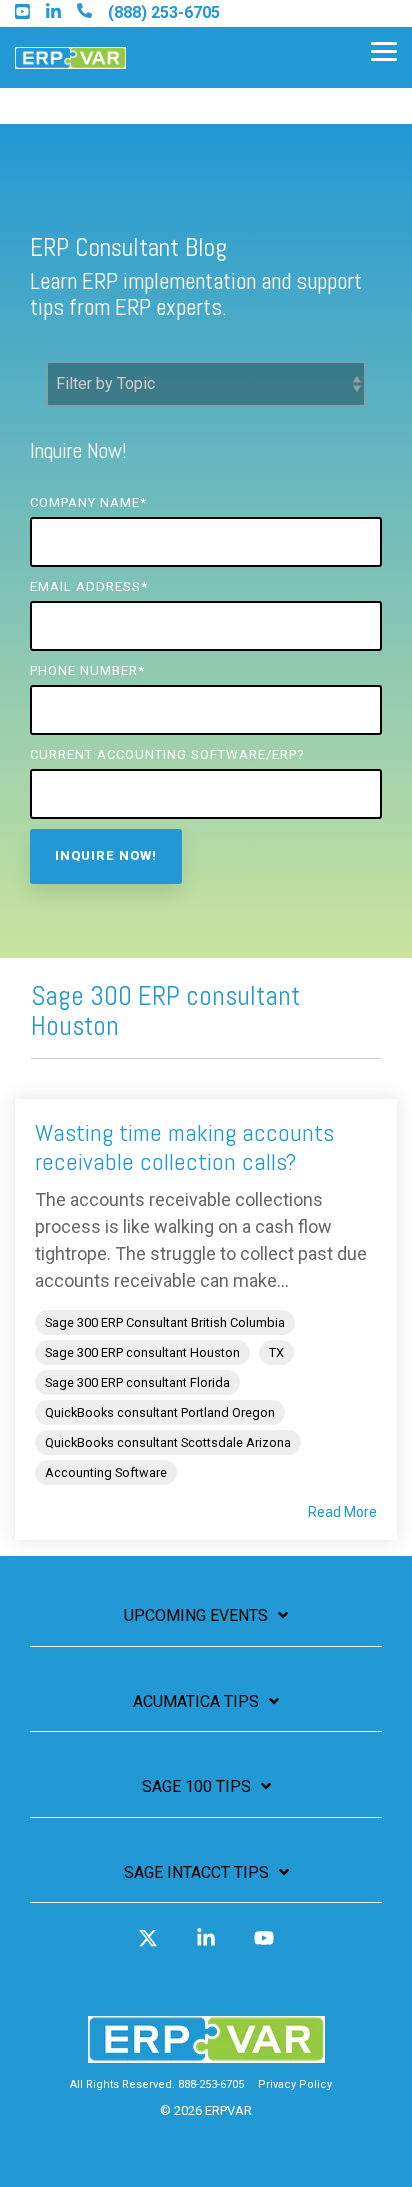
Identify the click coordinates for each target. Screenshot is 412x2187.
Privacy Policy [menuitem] (295, 2084)
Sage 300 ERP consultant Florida (137, 1382)
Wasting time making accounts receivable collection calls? (184, 1147)
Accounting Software (106, 1472)
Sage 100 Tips (196, 1786)
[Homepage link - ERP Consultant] (206, 2053)
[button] (384, 50)
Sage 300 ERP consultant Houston (142, 1352)
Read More (342, 1512)
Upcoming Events (196, 1615)
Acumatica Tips (196, 1701)
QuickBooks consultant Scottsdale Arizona (168, 1442)
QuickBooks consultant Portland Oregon (160, 1412)
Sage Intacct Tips (196, 1872)
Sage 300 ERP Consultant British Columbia (165, 1322)
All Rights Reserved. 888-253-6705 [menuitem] (157, 2084)
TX (276, 1352)
